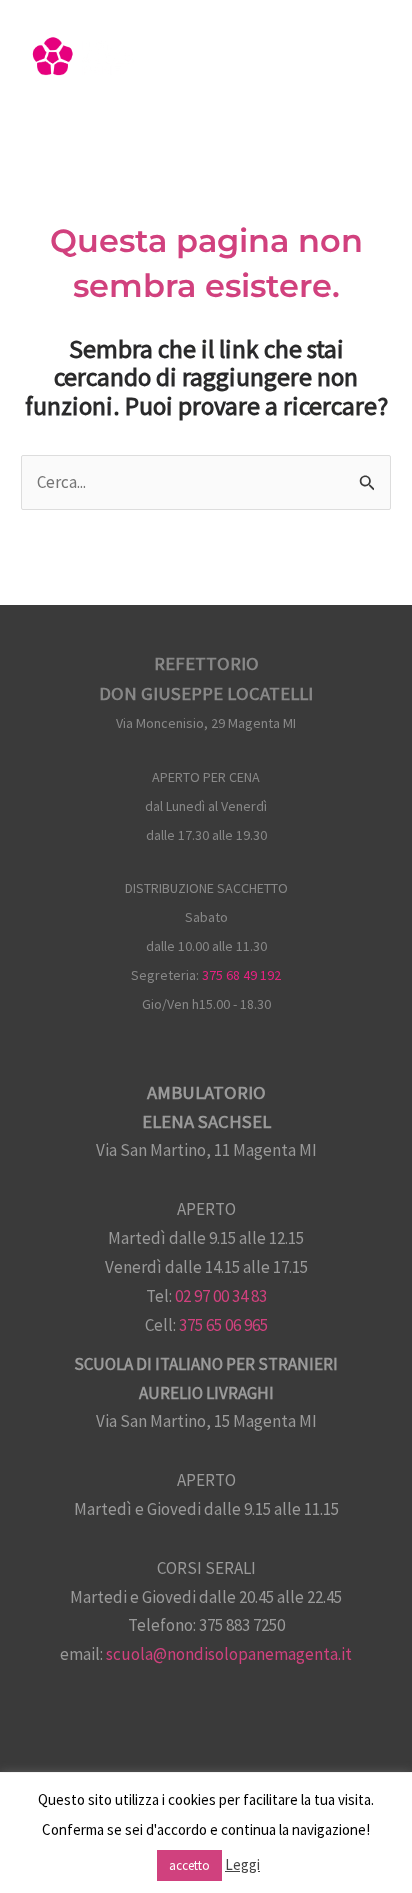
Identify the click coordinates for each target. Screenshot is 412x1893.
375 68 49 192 (241, 975)
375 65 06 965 (223, 1325)
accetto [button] (189, 1865)
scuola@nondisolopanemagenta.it (229, 1654)
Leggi (242, 1864)
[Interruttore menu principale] (370, 63)
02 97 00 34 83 (221, 1296)
